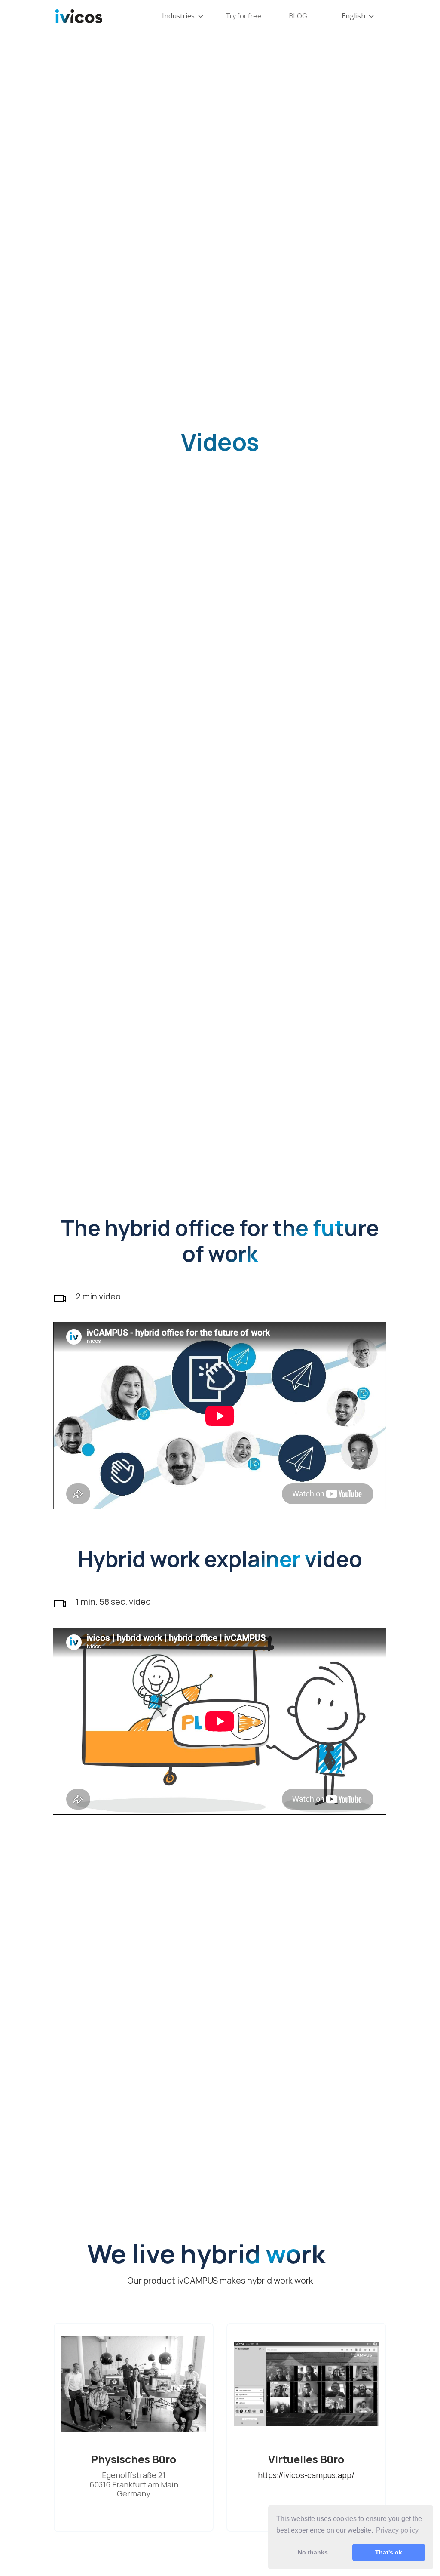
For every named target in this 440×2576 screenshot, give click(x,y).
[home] (79, 16)
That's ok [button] (389, 2552)
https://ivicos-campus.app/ (306, 2475)
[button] (183, 16)
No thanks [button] (313, 2552)
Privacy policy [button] (397, 2530)
